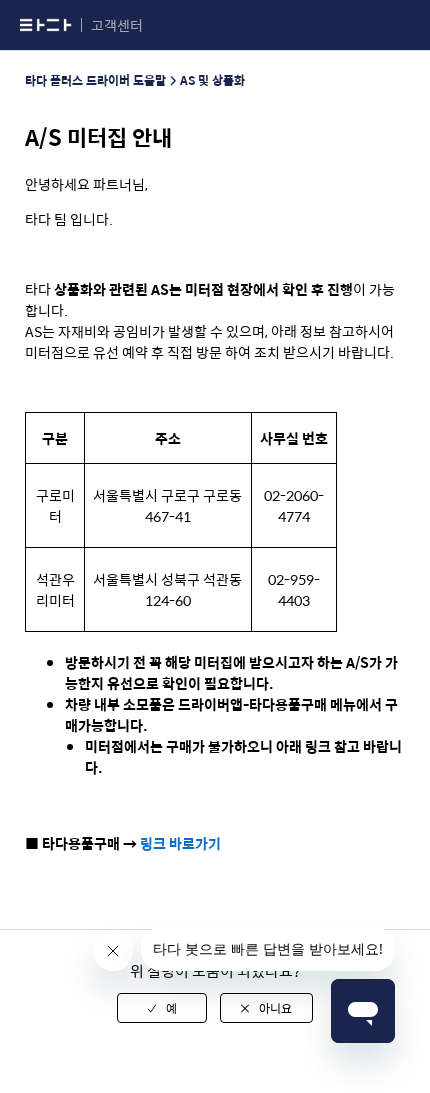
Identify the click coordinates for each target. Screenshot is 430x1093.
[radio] (162, 1008)
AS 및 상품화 (212, 80)
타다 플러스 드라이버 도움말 (95, 80)
